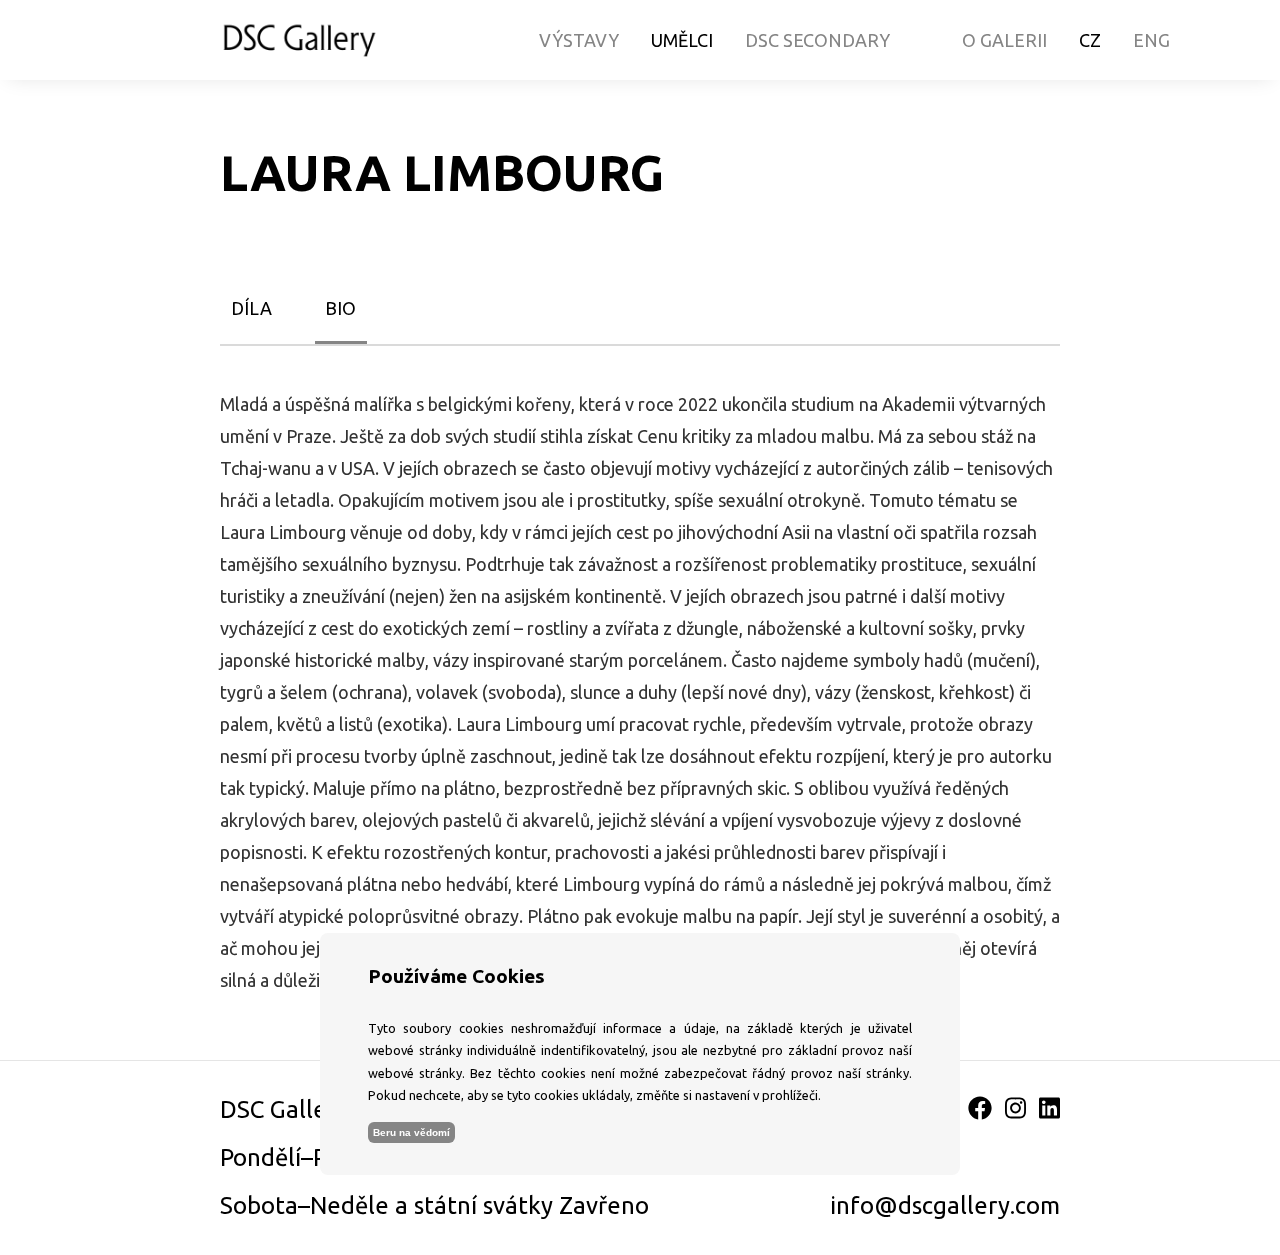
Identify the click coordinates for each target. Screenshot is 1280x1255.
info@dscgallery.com (945, 1205)
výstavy (579, 40)
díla (251, 308)
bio (340, 308)
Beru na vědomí (411, 1132)
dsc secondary (817, 40)
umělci (682, 40)
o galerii (1004, 40)
